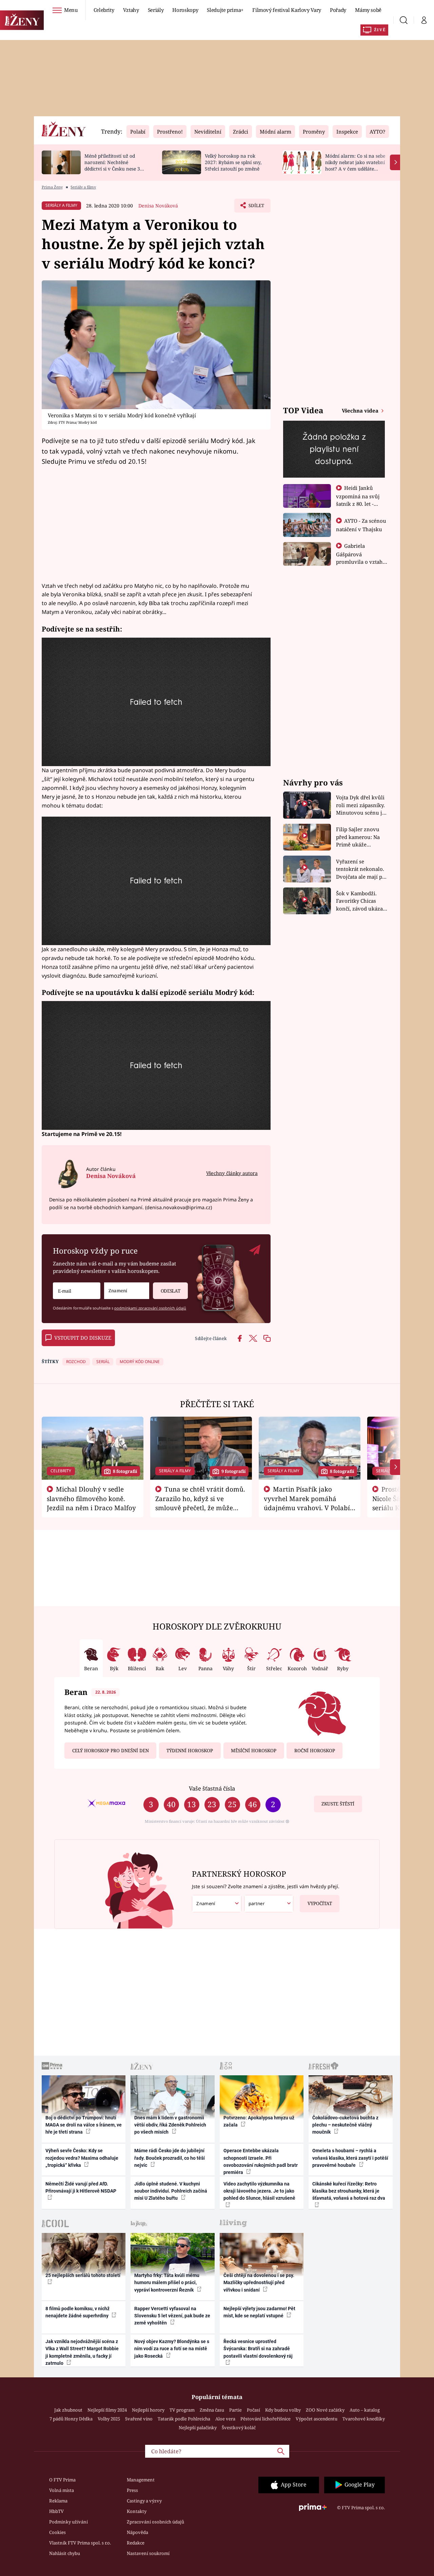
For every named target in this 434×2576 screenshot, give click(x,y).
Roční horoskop (315, 1751)
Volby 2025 (109, 2419)
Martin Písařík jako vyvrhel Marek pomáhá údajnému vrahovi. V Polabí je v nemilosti (307, 1503)
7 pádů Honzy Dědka (71, 2419)
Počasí (253, 2410)
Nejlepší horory (148, 2410)
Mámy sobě (368, 10)
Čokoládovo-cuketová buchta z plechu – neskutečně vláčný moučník (345, 2125)
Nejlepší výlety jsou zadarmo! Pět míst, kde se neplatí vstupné (259, 2312)
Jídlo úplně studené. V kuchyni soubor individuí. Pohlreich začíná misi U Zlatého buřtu (171, 2191)
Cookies (57, 2532)
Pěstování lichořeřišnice (265, 2419)
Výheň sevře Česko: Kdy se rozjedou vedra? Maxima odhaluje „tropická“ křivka (82, 2158)
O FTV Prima (62, 2480)
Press (132, 2490)
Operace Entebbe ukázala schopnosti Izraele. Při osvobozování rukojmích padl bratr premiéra (261, 2161)
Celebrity (104, 10)
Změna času (212, 2410)
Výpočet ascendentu (317, 2419)
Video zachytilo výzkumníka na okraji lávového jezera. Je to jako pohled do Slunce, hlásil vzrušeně (259, 2191)
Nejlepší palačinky (198, 2428)
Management (141, 2480)
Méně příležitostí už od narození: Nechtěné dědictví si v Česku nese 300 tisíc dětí (115, 165)
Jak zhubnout (68, 2410)
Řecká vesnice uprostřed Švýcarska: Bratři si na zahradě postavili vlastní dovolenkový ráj (258, 2349)
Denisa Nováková (158, 206)
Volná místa (62, 2490)
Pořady (338, 10)
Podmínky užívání (68, 2522)
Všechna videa (361, 411)
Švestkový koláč (239, 2428)
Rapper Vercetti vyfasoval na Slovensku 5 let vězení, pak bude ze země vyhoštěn (172, 2316)
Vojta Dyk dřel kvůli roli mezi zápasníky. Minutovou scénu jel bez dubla (361, 805)
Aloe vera (225, 2419)
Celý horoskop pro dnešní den (111, 1751)
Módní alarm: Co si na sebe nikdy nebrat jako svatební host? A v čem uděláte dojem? (355, 165)
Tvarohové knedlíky (364, 2419)
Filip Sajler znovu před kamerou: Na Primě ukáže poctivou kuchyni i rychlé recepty (359, 837)
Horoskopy (185, 10)
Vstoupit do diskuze (83, 1338)
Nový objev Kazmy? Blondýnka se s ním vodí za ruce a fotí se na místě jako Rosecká (172, 2349)
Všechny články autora (232, 1173)
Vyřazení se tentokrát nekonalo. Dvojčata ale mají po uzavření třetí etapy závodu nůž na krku (361, 869)
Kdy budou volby (283, 2410)
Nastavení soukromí (148, 2553)
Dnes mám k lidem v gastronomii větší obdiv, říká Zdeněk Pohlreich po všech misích (170, 2125)
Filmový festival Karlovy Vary (287, 10)
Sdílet (256, 207)
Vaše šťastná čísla (212, 1788)
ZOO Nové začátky (325, 2410)
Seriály (156, 10)
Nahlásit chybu (65, 2553)
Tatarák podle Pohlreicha (184, 2419)
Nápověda (137, 2532)
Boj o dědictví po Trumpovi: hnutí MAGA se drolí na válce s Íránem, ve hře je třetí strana (84, 2125)
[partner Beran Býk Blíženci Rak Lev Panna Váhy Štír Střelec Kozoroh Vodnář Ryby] (269, 1904)
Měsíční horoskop (254, 1751)
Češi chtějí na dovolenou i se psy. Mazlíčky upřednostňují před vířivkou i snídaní (259, 2283)
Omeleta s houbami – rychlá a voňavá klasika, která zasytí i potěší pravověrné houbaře (350, 2158)
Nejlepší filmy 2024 (107, 2410)
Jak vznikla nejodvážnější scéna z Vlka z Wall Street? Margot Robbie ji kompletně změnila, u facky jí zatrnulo (82, 2352)
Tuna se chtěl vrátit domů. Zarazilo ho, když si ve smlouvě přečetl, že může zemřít (200, 1503)
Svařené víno (139, 2419)
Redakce (136, 2543)
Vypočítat (320, 1903)
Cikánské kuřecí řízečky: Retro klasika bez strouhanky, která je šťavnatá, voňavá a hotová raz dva (349, 2191)
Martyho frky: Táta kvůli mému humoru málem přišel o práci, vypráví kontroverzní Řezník (167, 2283)
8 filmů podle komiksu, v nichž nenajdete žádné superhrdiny (77, 2312)
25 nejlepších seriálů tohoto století (83, 2275)
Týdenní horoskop (190, 1751)
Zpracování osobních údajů (155, 2522)
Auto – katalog (365, 2410)
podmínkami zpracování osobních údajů (150, 1308)
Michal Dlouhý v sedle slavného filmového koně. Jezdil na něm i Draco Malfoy (91, 1498)
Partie (235, 2410)
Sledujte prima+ (225, 10)
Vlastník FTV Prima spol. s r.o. (80, 2543)
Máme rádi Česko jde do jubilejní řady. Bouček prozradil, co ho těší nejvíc (170, 2158)
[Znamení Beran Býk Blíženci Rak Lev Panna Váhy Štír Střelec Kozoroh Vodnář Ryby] (127, 1291)
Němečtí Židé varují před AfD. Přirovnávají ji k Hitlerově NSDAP (81, 2187)
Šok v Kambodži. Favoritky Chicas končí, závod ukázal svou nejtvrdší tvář (360, 901)
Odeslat (171, 1291)
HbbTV (56, 2511)
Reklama (58, 2501)
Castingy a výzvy (144, 2501)
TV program (182, 2410)
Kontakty (137, 2511)
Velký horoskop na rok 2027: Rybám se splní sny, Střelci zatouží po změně (233, 162)
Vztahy (131, 10)
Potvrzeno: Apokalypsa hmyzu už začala (259, 2121)
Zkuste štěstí (338, 1804)
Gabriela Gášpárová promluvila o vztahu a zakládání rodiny (361, 558)
